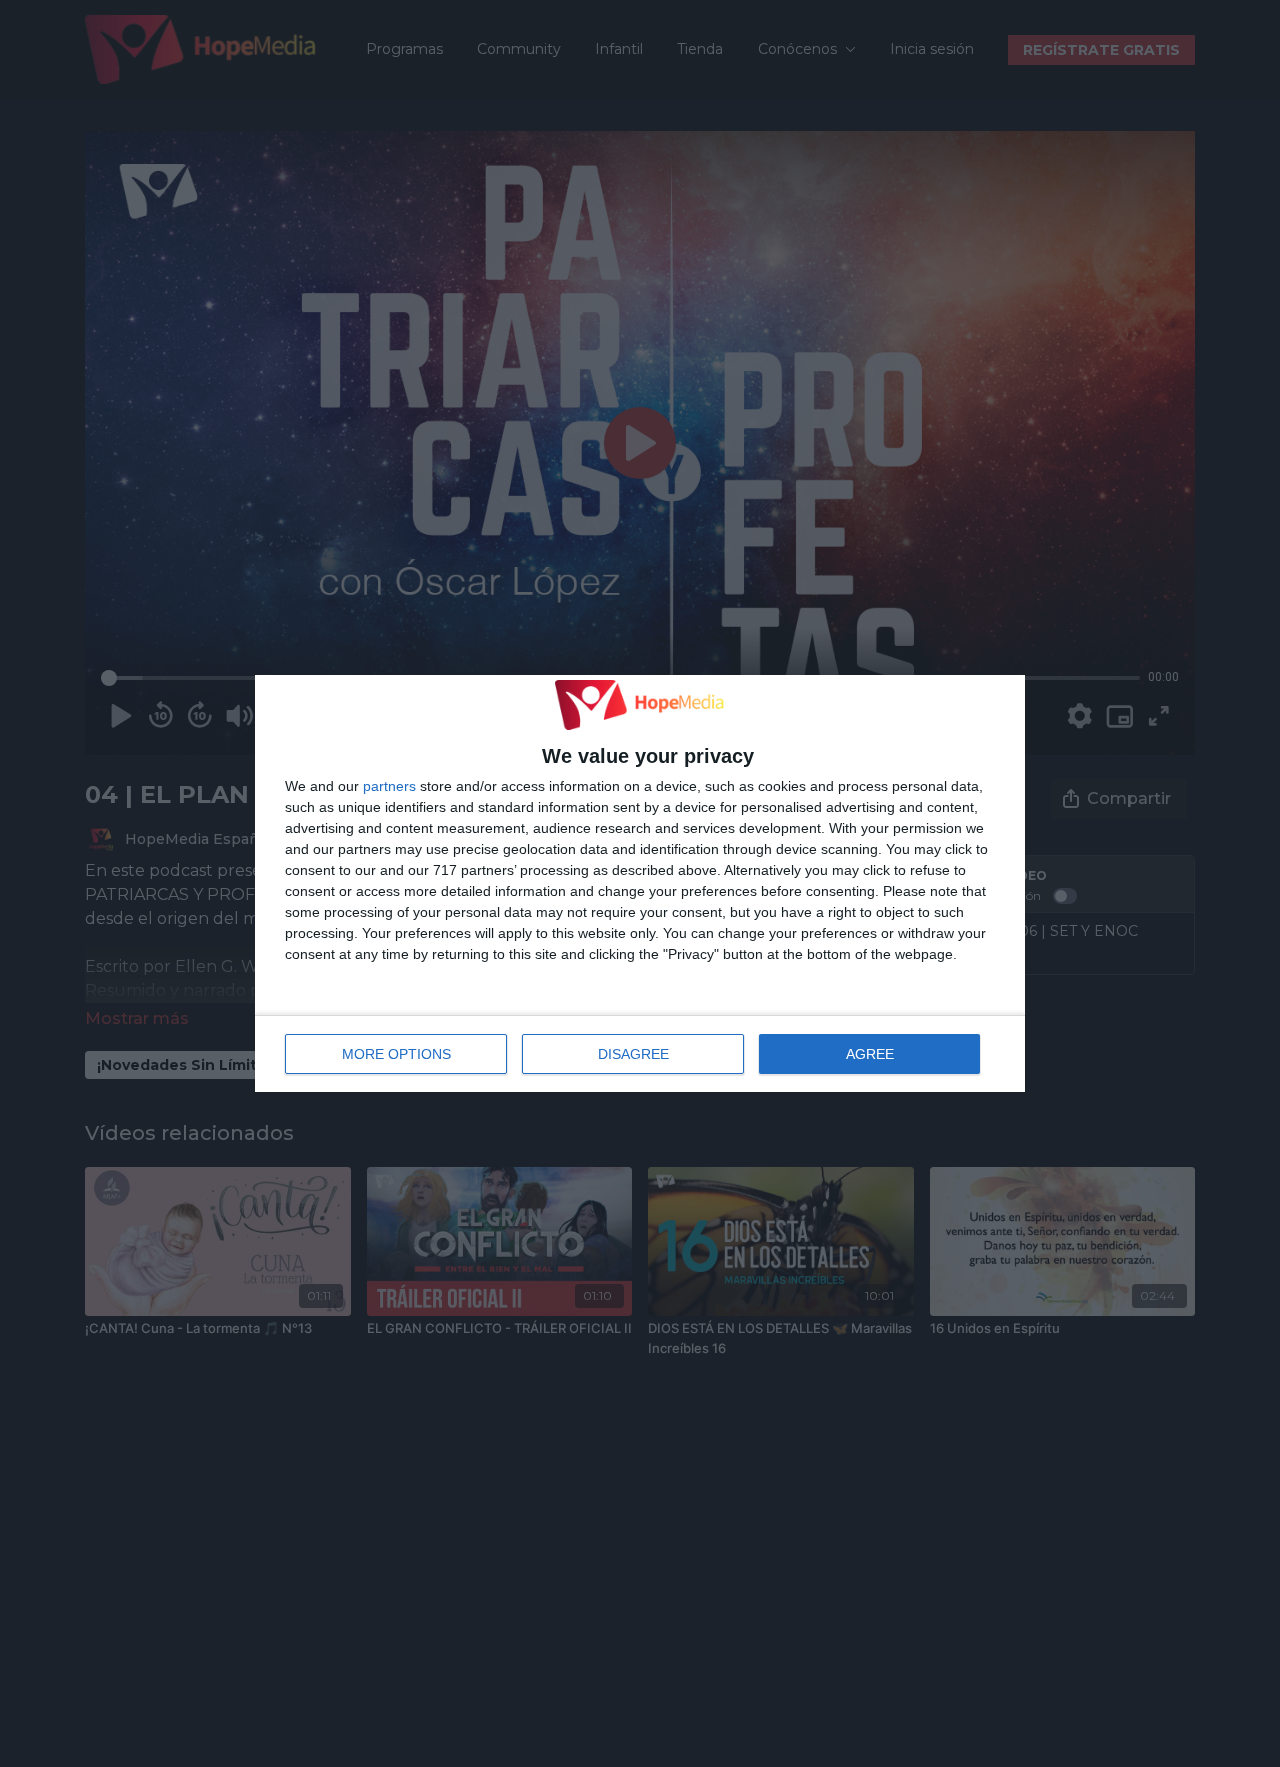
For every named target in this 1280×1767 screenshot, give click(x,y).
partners (389, 786)
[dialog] (640, 884)
